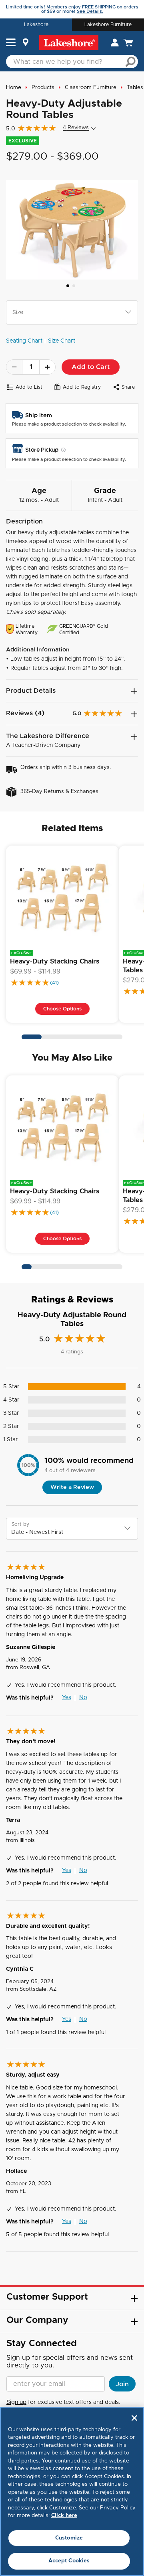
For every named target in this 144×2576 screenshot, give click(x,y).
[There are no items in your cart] (128, 43)
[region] (72, 2491)
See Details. (90, 11)
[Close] (134, 2418)
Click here (64, 2516)
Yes (67, 1698)
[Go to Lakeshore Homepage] (69, 43)
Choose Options (62, 1009)
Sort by (20, 1524)
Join (122, 2384)
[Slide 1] (68, 286)
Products (43, 88)
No (83, 1698)
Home (14, 88)
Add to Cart (91, 367)
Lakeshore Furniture (108, 24)
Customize (69, 2538)
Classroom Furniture (91, 88)
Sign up (16, 2402)
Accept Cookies (69, 2561)
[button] (11, 43)
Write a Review (72, 1487)
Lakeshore (36, 24)
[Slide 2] (74, 286)
